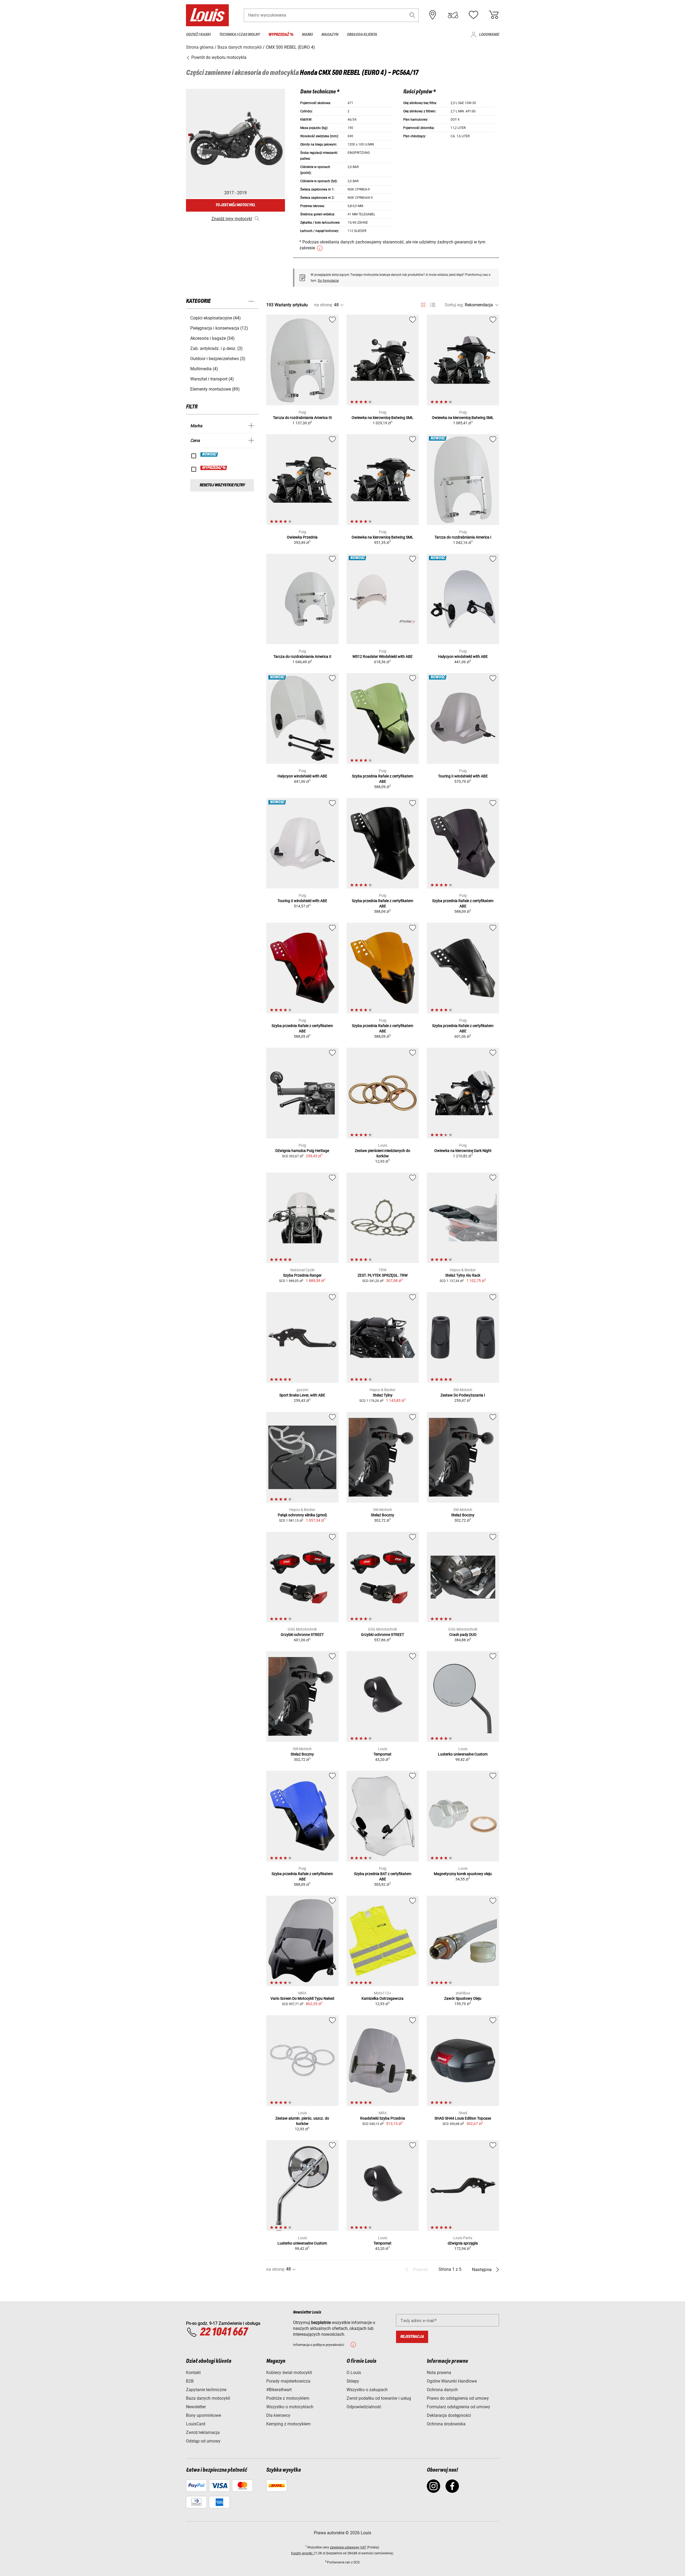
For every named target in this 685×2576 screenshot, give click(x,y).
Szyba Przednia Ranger (302, 1275)
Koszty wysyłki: (302, 2553)
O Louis (354, 2373)
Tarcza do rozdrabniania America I (463, 537)
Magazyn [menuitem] (330, 35)
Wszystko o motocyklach (290, 2407)
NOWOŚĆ (209, 455)
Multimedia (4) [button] (204, 369)
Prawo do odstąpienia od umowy (458, 2398)
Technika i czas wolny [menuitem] (239, 35)
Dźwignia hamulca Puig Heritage (302, 1151)
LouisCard (196, 2424)
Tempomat (383, 1754)
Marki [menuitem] (307, 35)
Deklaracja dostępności (449, 2415)
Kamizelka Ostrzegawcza (383, 1998)
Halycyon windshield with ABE (463, 657)
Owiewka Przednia (302, 537)
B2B (190, 2381)
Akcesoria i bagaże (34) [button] (212, 338)
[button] (412, 15)
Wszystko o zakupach (367, 2390)
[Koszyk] (494, 15)
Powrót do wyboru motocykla (218, 57)
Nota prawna (439, 2373)
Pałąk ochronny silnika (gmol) (302, 1515)
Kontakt (193, 2373)
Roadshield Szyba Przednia (383, 2118)
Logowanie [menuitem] (489, 35)
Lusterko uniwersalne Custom (463, 1754)
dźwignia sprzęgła (463, 2243)
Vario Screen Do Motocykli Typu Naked (302, 1998)
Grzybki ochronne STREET (302, 1635)
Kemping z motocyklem (288, 2424)
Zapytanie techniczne (206, 2390)
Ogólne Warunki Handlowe (452, 2381)
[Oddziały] (433, 15)
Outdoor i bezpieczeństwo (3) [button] (218, 359)
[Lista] (433, 305)
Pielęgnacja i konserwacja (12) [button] (219, 328)
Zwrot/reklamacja (203, 2432)
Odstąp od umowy (203, 2441)
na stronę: (324, 305)
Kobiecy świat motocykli (289, 2373)
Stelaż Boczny (383, 1515)
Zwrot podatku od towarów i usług (379, 2398)
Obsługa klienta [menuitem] (362, 35)
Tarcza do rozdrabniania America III (302, 418)
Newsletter (196, 2407)
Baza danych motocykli (208, 2398)
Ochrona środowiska (446, 2424)
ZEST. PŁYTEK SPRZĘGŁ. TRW (383, 1275)
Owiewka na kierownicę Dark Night (463, 1151)
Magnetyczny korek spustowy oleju (463, 1874)
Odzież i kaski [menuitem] (198, 35)
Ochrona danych (442, 2390)
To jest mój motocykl (235, 205)
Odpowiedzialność (364, 2407)
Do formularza (328, 281)
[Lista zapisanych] (473, 15)
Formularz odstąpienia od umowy (458, 2407)
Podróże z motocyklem (288, 2398)
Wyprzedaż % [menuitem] (281, 35)
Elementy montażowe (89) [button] (215, 389)
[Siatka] (423, 304)
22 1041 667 (224, 2332)
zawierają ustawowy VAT (348, 2547)
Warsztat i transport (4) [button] (212, 379)
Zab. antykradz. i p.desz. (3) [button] (216, 348)
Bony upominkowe (203, 2415)
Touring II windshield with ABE (463, 776)
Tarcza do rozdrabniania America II (302, 657)
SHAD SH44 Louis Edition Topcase (463, 2118)
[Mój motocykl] (453, 15)
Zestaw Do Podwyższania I (463, 1395)
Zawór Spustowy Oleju (463, 1998)
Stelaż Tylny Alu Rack (463, 1275)
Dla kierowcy (278, 2415)
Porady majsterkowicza (288, 2381)
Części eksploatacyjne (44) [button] (216, 318)
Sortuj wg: (454, 305)
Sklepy (353, 2381)
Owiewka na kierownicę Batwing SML (383, 418)
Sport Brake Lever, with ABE (302, 1395)
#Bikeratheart (279, 2390)
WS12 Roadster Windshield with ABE (383, 657)
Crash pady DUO (463, 1635)
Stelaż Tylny (383, 1395)
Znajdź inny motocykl (232, 219)
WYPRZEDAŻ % (214, 468)
